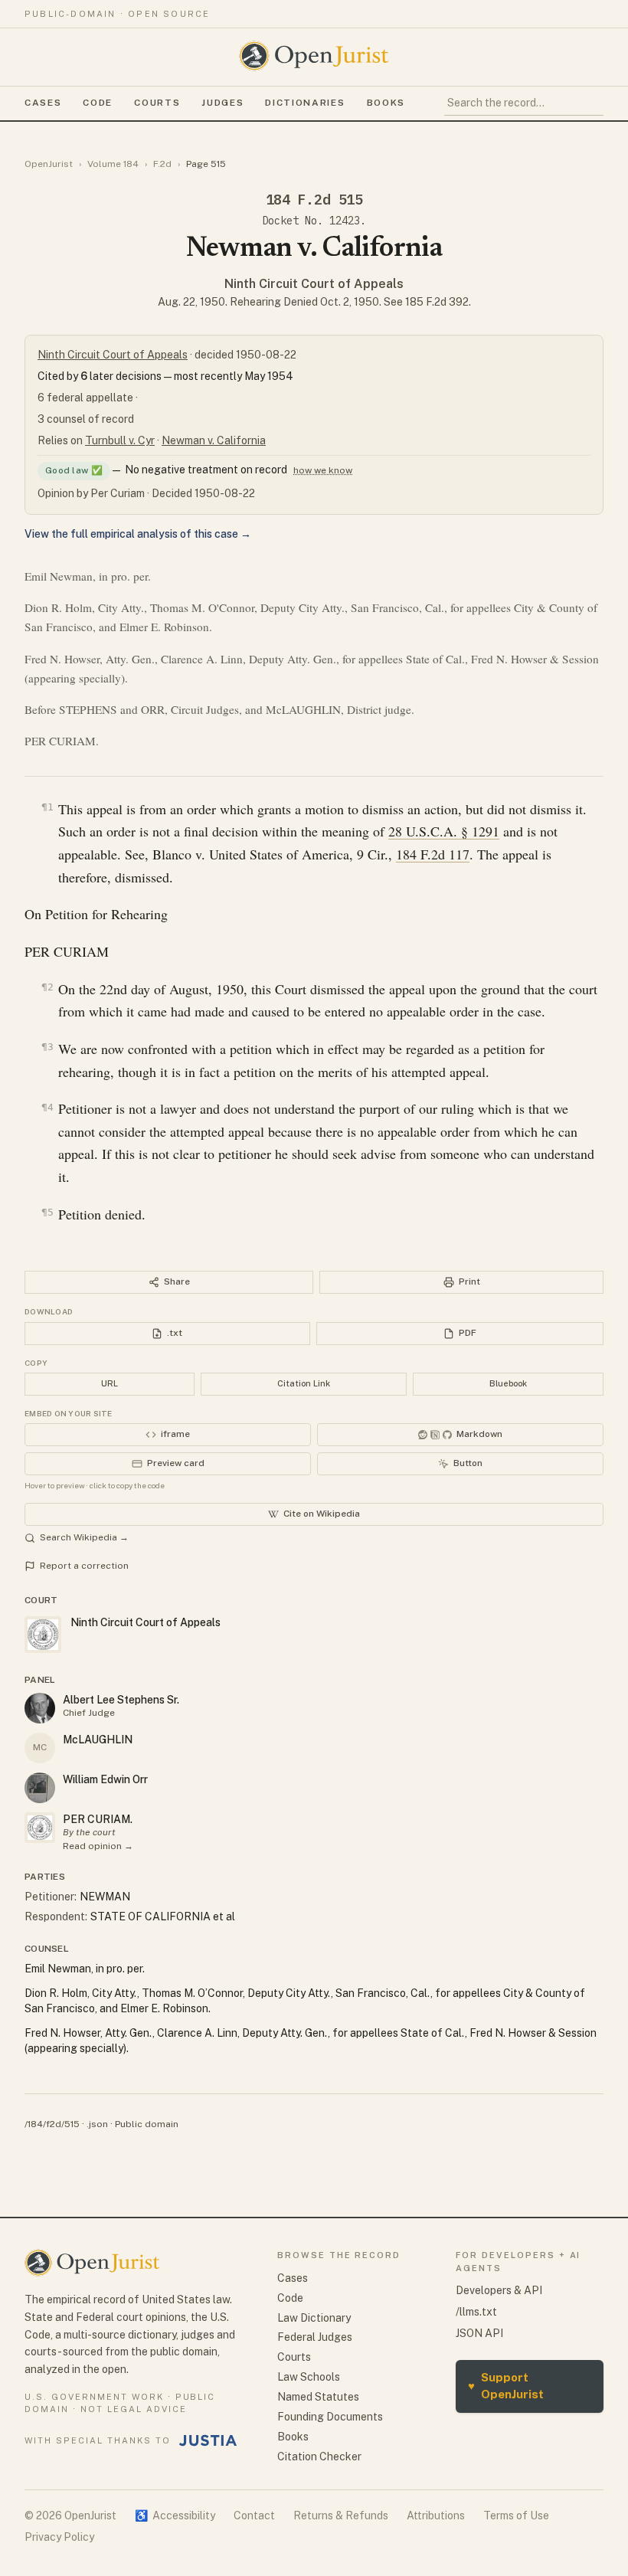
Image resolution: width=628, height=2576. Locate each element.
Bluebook (508, 1383)
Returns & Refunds (341, 2515)
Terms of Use (516, 2515)
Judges (222, 103)
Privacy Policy (59, 2537)
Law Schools (309, 2377)
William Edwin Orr (105, 1779)
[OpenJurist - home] (314, 56)
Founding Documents (330, 2417)
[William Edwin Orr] (40, 1788)
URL (110, 1383)
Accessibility (175, 2515)
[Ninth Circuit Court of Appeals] (40, 1828)
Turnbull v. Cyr (120, 440)
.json (97, 2124)
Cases (43, 103)
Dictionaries (305, 103)
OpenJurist (49, 164)
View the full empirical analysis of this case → (138, 534)
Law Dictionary (314, 2318)
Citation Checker (319, 2457)
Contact (254, 2515)
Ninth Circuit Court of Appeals (314, 284)
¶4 (47, 1107)
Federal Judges (315, 2337)
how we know (323, 470)
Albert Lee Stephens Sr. (121, 1700)
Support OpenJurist (506, 2386)
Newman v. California (214, 440)
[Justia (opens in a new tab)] (208, 2440)
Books (386, 103)
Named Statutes (318, 2397)
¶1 (47, 807)
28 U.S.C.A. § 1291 (444, 831)
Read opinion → (98, 1846)
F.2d (162, 164)
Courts (157, 103)
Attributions (436, 2515)
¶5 (47, 1212)
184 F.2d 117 (433, 854)
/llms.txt (476, 2312)
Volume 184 (113, 164)
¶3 (47, 1047)
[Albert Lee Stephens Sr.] (40, 1708)
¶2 (47, 987)
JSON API (479, 2333)
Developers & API (499, 2290)
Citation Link (304, 1383)
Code (98, 103)
